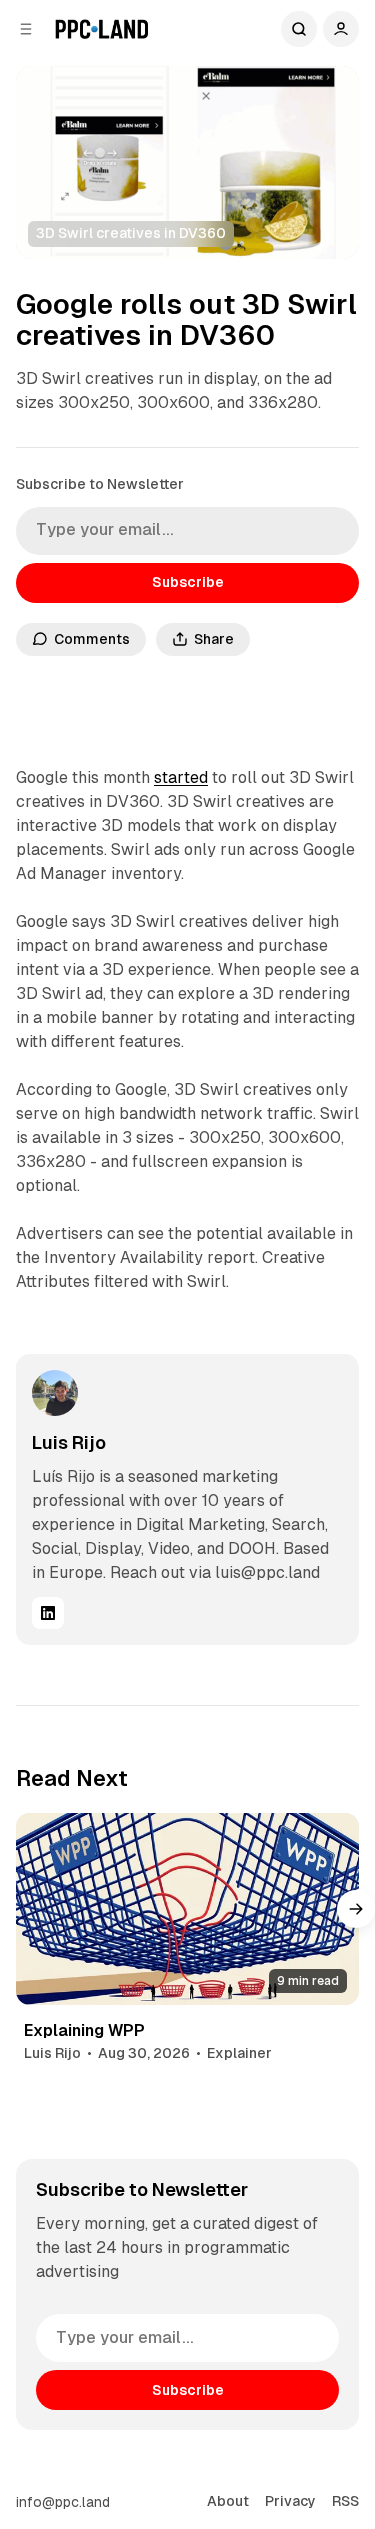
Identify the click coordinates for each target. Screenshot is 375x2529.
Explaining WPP (84, 2030)
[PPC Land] (101, 29)
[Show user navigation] (341, 29)
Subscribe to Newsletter (100, 484)
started (181, 777)
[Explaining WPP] (187, 1909)
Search (299, 29)
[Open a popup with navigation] (26, 29)
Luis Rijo (69, 1442)
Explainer (239, 2053)
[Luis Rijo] (55, 1393)
